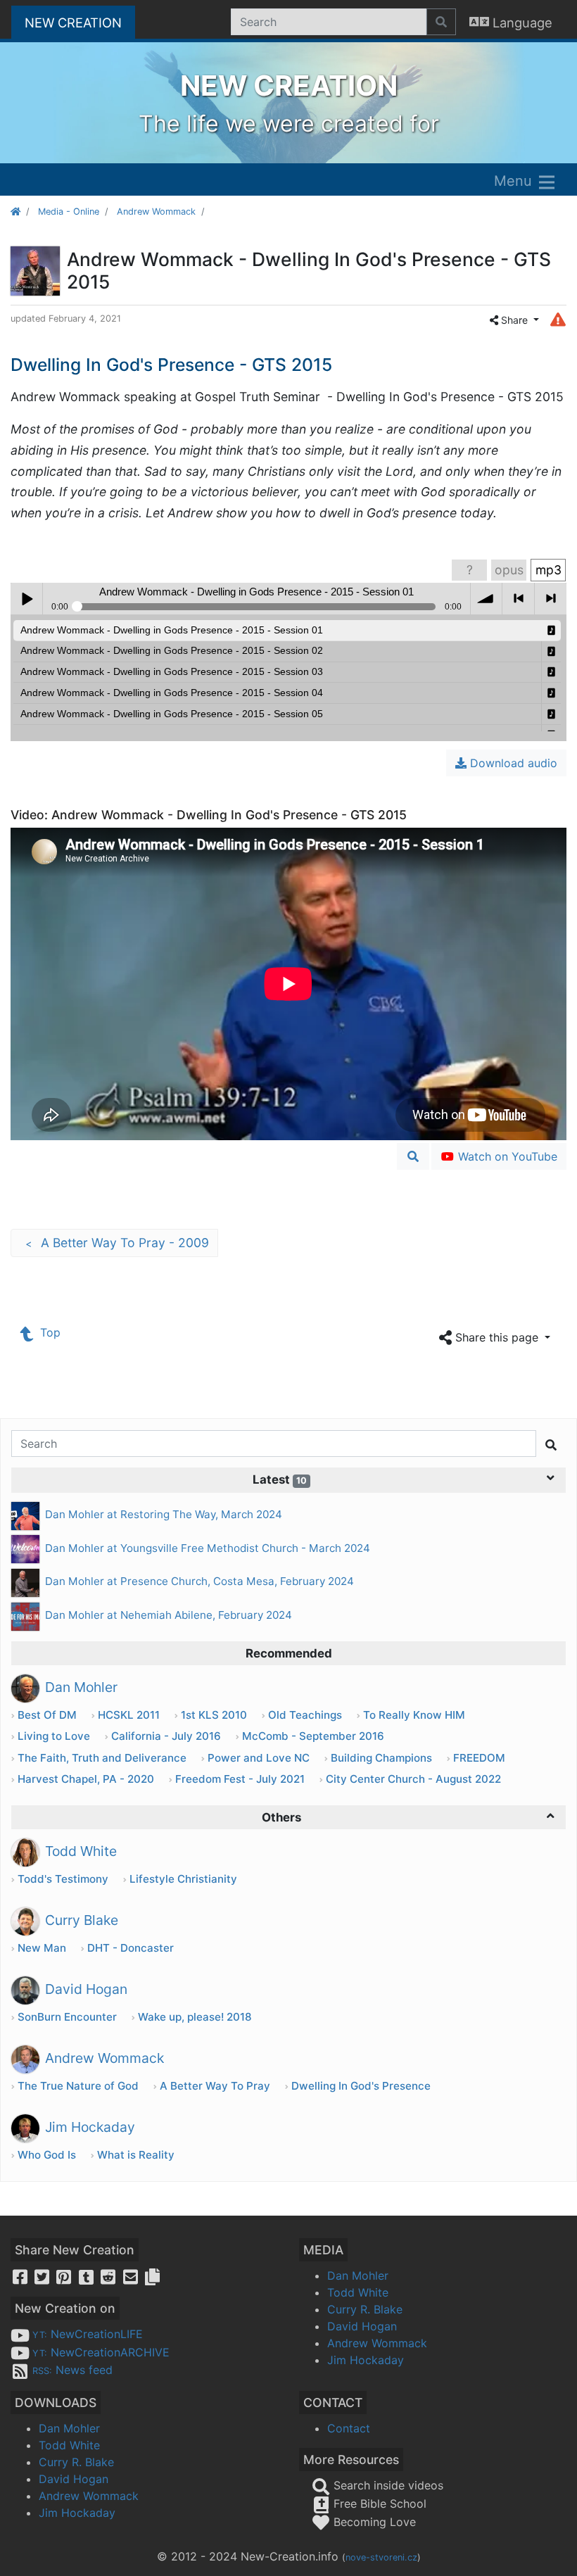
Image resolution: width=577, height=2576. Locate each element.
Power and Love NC (259, 1758)
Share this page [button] (497, 1337)
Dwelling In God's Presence (361, 2086)
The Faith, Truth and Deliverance (102, 1758)
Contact (349, 2428)
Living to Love (54, 1736)
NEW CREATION (80, 22)
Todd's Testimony (63, 1879)
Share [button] (514, 320)
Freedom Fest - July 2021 (240, 1779)
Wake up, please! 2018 (195, 2017)
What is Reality (136, 2155)
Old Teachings (305, 1715)
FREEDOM (479, 1758)
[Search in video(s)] (413, 1156)
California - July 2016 (166, 1736)
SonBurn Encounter (67, 2017)
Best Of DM (47, 1715)
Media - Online (69, 211)
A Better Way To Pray (215, 2086)
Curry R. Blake (365, 2309)
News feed (72, 2370)
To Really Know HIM (414, 1715)
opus (509, 570)
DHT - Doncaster (131, 1948)
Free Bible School (378, 2504)
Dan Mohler (358, 2275)
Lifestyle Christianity (183, 1879)
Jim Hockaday (366, 2360)
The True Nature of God (78, 2086)
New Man (42, 1948)
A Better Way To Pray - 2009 (117, 1243)
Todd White (358, 2292)
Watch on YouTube (506, 1156)
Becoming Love (373, 2522)
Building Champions (381, 1758)
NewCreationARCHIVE (101, 2352)
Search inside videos (387, 2485)
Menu (515, 181)
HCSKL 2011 (129, 1715)
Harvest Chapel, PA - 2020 (86, 1779)
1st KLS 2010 (214, 1715)
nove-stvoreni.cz (381, 2557)
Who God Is (47, 2155)
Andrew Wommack (156, 211)
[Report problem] (558, 319)
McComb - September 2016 (313, 1736)
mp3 (549, 570)
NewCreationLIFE (88, 2334)
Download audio (512, 763)
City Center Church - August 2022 (413, 1779)
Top (49, 1332)
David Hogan (362, 2326)
